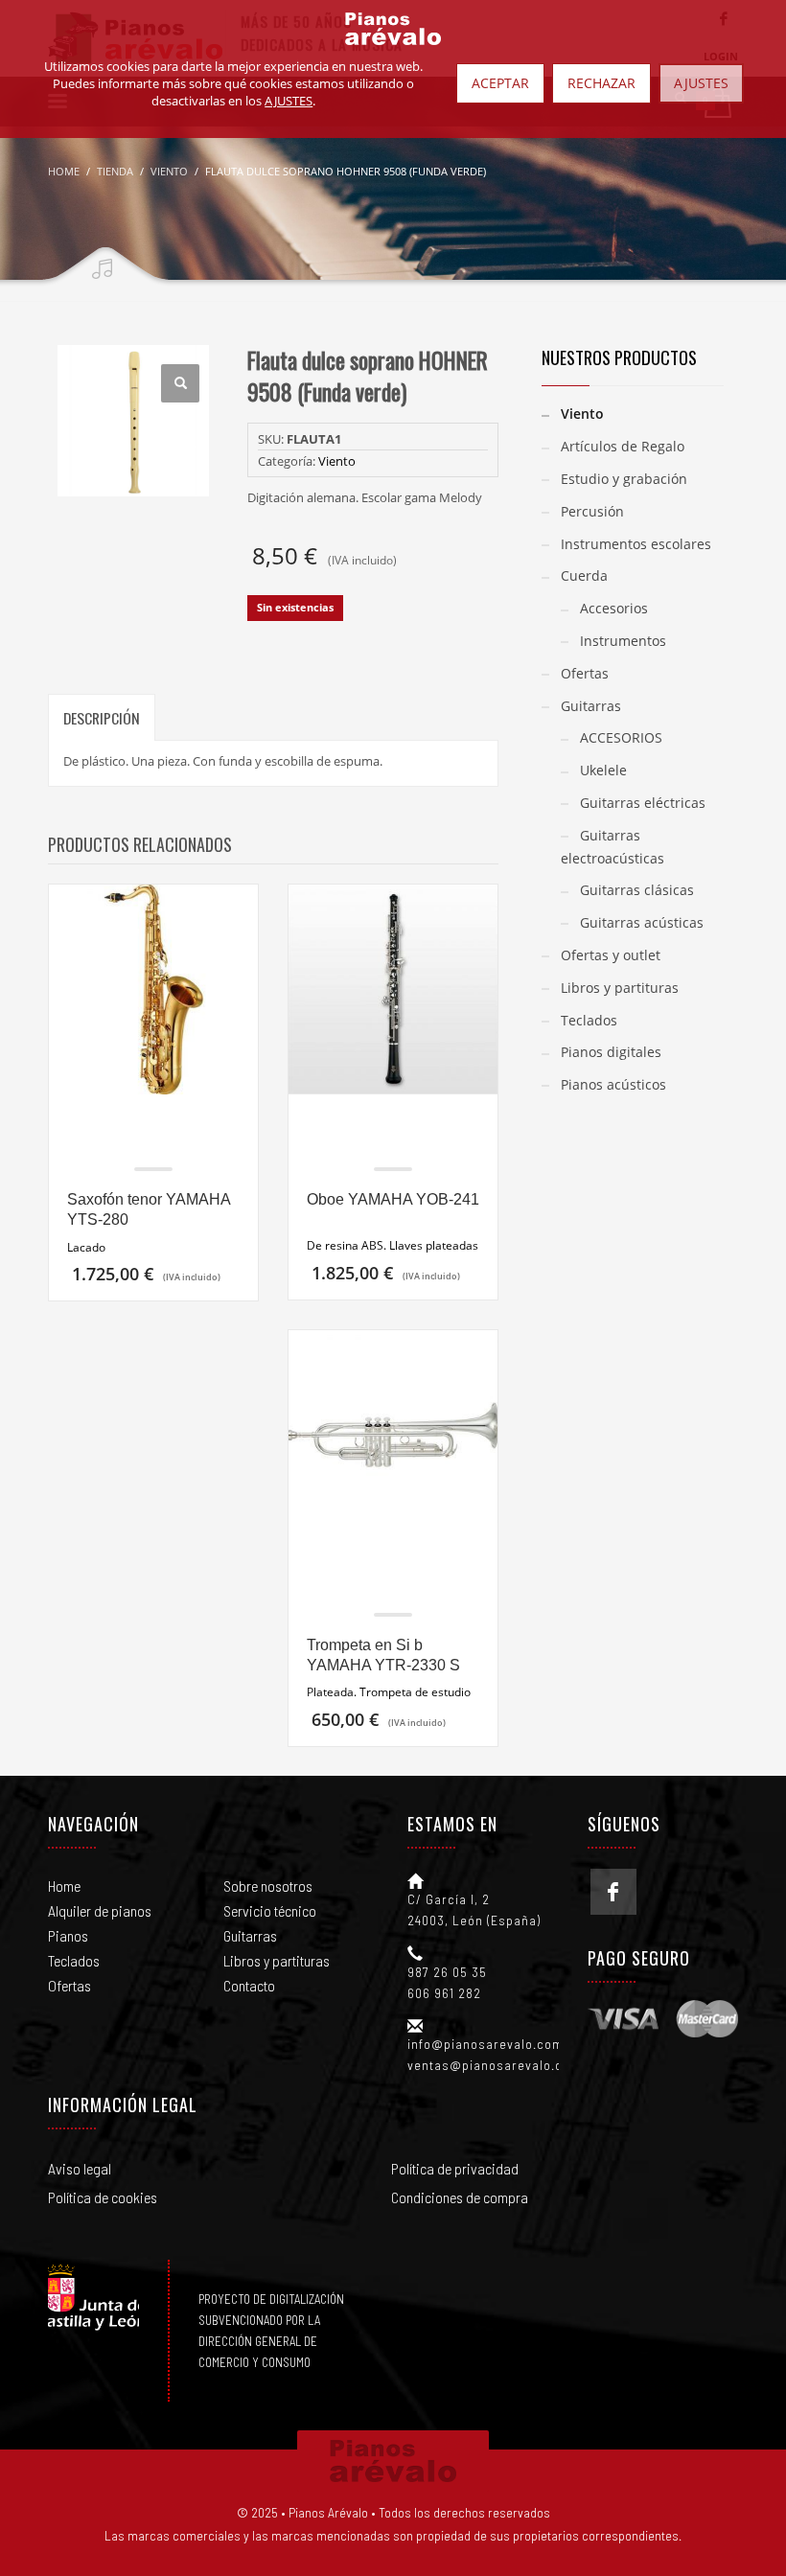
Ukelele (603, 770)
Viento (337, 461)
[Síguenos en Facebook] (613, 1892)
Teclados (589, 1020)
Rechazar (601, 83)
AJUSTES (289, 101)
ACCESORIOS (621, 737)
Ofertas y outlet (611, 955)
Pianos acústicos (613, 1084)
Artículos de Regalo (623, 446)
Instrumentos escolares (636, 544)
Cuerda (584, 575)
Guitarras (591, 706)
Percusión (592, 511)
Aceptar (500, 83)
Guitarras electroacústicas (613, 847)
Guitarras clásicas (637, 890)
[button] (180, 383)
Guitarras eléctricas (643, 803)
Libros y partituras (620, 988)
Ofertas (585, 673)
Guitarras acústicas (642, 922)
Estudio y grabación (624, 479)
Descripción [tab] (102, 718)
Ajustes (701, 83)
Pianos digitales (611, 1052)
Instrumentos (623, 641)
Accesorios (614, 608)
